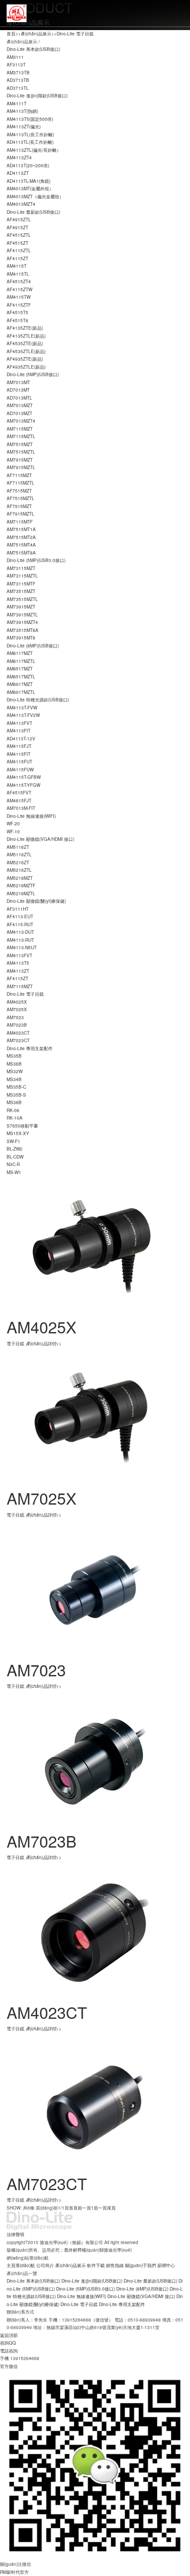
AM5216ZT (18, 863)
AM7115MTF (20, 522)
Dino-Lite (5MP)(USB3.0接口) (36, 560)
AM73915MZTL (22, 615)
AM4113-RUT (20, 940)
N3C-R (13, 1164)
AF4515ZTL (19, 235)
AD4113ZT (18, 173)
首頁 (11, 34)
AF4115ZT (17, 258)
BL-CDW (15, 1157)
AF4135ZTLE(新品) (26, 336)
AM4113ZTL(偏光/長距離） (34, 150)
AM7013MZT (20, 405)
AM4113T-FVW (22, 708)
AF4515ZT (17, 243)
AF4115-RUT (20, 924)
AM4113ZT (18, 971)
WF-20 (13, 824)
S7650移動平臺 (22, 1126)
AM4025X (17, 1002)
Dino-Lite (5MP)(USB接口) (33, 374)
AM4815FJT (19, 801)
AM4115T (17, 266)
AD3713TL (18, 88)
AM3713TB (18, 73)
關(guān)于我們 (141, 2265)
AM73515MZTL (22, 599)
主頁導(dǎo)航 (21, 2265)
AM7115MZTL (21, 436)
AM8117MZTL (21, 661)
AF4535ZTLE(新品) (26, 351)
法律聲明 (15, 2234)
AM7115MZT (20, 429)
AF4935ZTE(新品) (25, 359)
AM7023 (15, 1017)
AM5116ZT (18, 847)
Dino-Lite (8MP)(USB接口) (33, 646)
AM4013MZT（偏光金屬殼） (35, 196)
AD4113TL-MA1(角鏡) (28, 181)
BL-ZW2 (15, 1149)
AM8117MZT (20, 653)
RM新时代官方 (14, 2572)
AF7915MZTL (21, 514)
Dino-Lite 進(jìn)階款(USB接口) (37, 96)
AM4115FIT (19, 754)
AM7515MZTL (21, 452)
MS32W (15, 1071)
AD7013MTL (19, 398)
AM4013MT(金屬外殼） (30, 189)
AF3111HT (18, 909)
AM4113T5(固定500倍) (30, 119)
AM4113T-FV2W (23, 715)
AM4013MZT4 (21, 204)
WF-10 (13, 832)
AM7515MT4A (21, 545)
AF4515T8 (17, 320)
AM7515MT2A (21, 537)
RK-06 (13, 1110)
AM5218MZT (20, 878)
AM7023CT (18, 1040)
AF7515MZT (19, 491)
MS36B (14, 1064)
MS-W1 (14, 1172)
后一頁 (100, 2208)
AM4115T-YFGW (23, 785)
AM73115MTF (21, 584)
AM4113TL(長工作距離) (30, 135)
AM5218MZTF (21, 886)
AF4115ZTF (19, 305)
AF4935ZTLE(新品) (26, 367)
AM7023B (17, 1025)
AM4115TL (18, 274)
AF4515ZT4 (19, 281)
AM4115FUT (19, 762)
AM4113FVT (19, 723)
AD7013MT (18, 390)
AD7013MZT (19, 413)
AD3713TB (18, 80)
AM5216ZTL (19, 870)
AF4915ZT (17, 227)
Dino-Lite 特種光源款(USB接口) (38, 700)
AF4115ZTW (19, 289)
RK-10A (15, 1118)
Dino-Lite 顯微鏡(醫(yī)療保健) (36, 901)
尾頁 (111, 2208)
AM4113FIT (19, 731)
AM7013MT (18, 382)
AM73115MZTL (22, 576)
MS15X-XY (18, 1133)
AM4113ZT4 (19, 158)
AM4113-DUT (20, 932)
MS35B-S (16, 1095)
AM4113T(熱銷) (22, 111)
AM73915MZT (21, 607)
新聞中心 (166, 2265)
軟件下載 (96, 2265)
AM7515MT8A (21, 553)
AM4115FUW (20, 770)
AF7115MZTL (21, 483)
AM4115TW (19, 297)
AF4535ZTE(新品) (25, 343)
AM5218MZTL (21, 893)
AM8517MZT (20, 669)
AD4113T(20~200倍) (28, 166)
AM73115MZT (21, 568)
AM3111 (15, 57)
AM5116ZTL (19, 855)
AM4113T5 (18, 963)
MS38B (14, 1102)
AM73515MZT (21, 591)
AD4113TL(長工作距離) (30, 142)
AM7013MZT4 (21, 421)
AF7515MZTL (21, 498)
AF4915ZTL (19, 219)
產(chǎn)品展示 (36, 34)
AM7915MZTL (21, 467)
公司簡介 (45, 2265)
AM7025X (17, 1009)
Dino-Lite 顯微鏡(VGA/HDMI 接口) (40, 839)
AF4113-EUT (20, 916)
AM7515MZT (20, 444)
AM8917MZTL (21, 692)
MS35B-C (16, 1087)
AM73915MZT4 (22, 622)
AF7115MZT (19, 475)
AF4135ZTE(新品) (25, 328)
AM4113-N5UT (22, 947)
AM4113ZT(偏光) (24, 127)
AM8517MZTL (21, 677)
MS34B (14, 1079)
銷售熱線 (115, 2265)
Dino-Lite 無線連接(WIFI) (31, 816)
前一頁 (84, 2208)
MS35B (14, 1056)
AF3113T (16, 65)
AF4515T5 (17, 312)
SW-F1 (13, 1141)
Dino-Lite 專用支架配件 (30, 1048)
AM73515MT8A (23, 630)
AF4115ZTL (19, 250)
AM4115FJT (19, 746)
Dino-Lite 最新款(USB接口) (33, 212)
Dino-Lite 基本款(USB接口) (33, 49)
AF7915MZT (19, 506)
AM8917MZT (20, 684)
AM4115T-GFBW (24, 777)
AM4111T (17, 104)
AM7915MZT (20, 460)
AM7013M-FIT (21, 808)
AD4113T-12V (21, 739)
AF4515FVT (19, 793)
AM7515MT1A (21, 529)
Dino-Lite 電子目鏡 (75, 34)
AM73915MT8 (21, 638)
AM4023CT (18, 1033)
